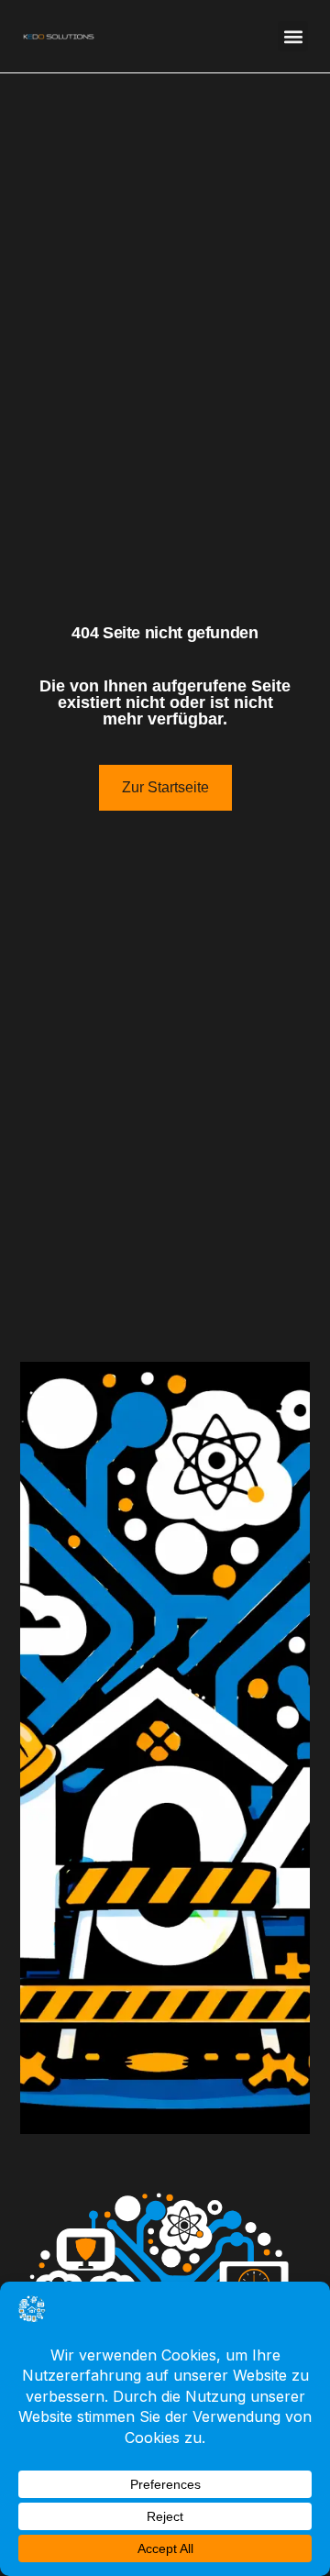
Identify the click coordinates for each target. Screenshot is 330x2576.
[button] (293, 36)
